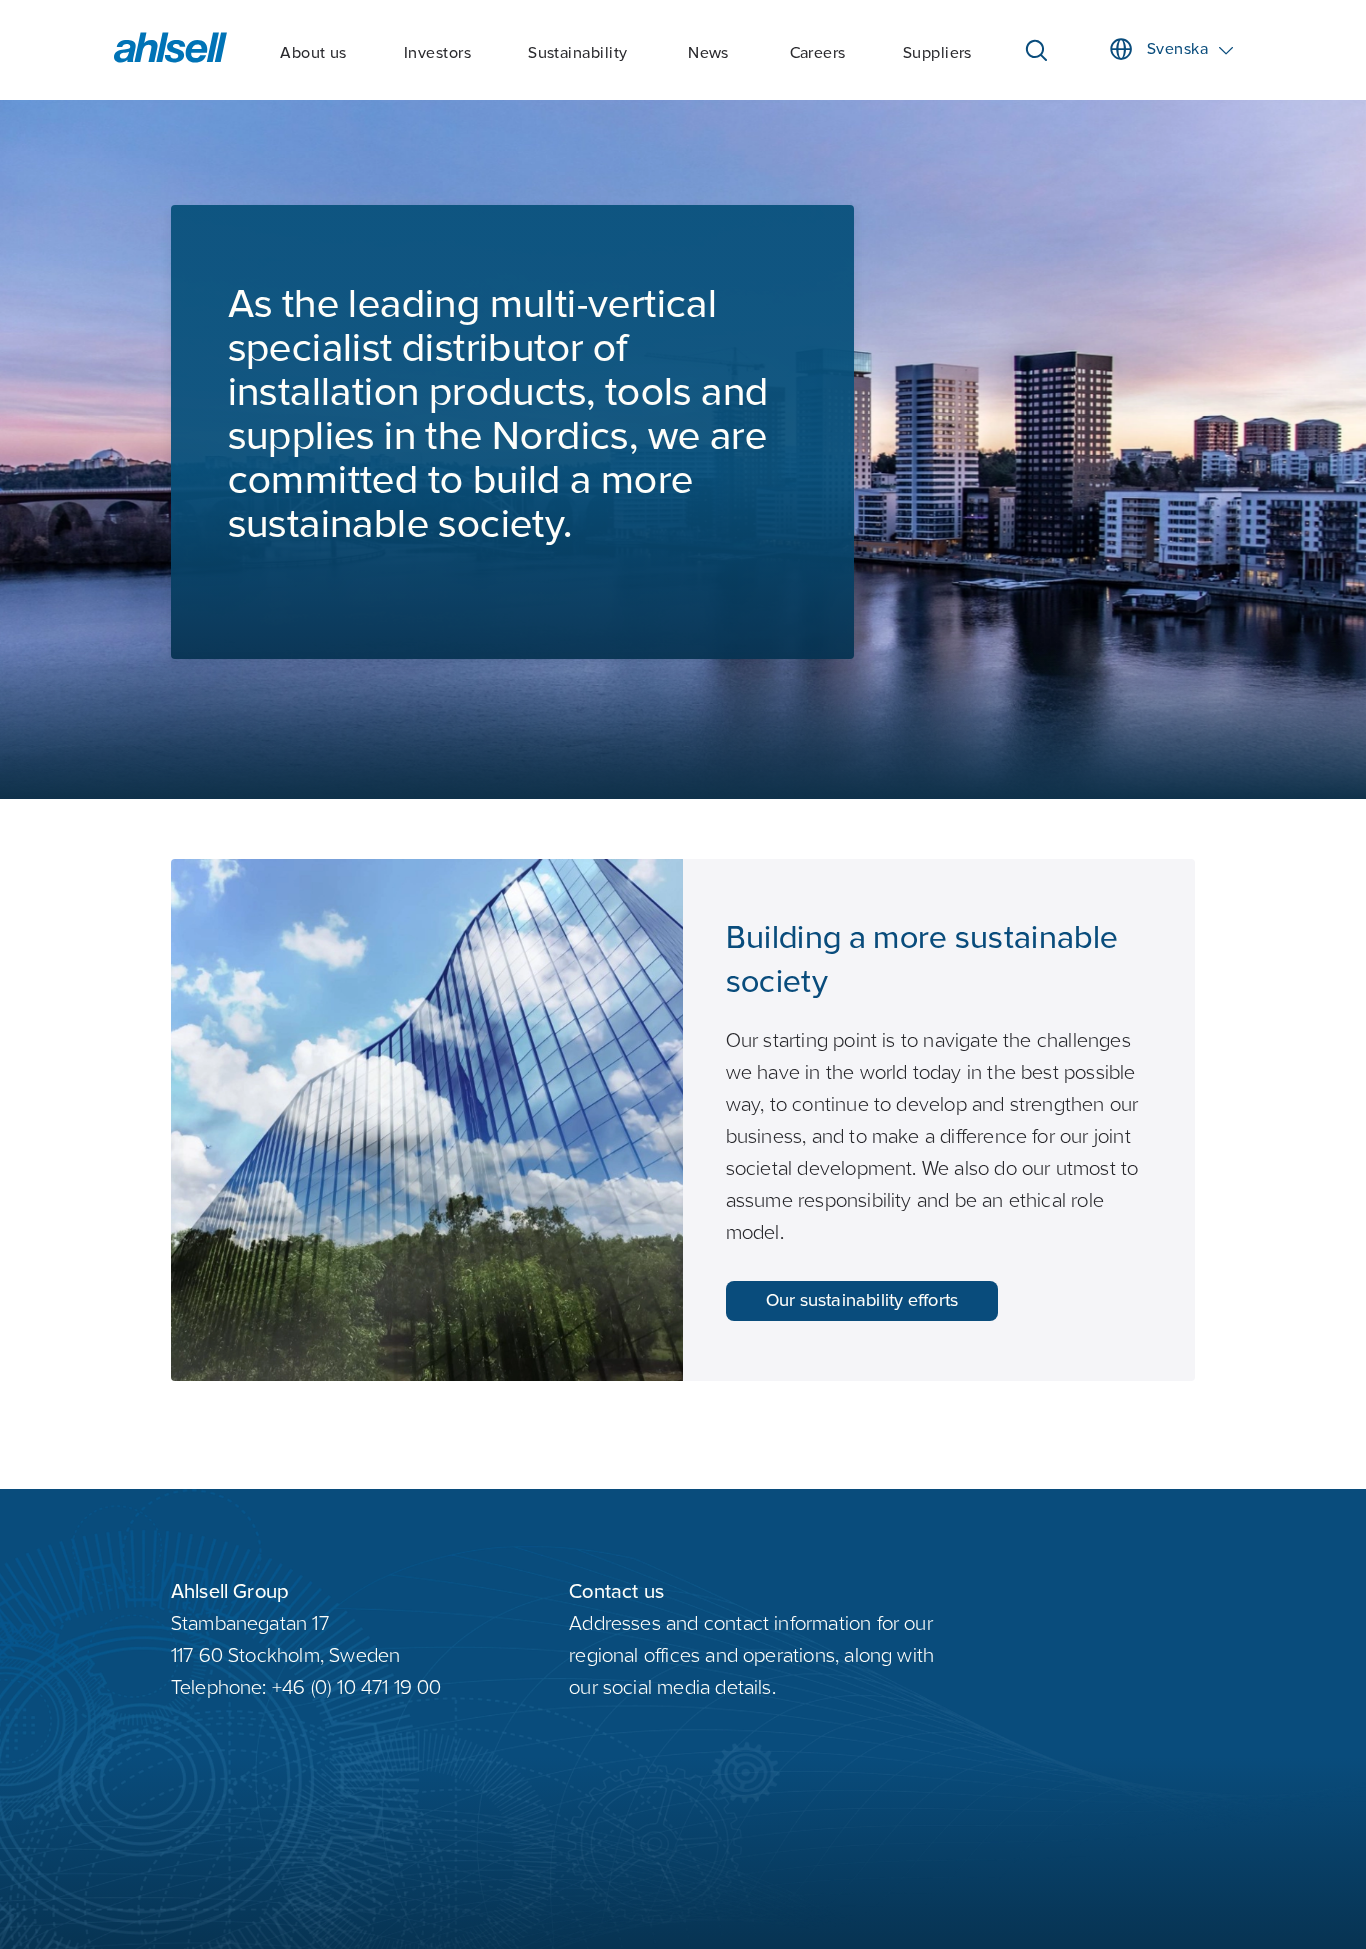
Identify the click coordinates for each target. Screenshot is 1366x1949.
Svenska (1177, 50)
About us (313, 54)
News (708, 54)
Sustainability (577, 54)
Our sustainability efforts (862, 1301)
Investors (437, 54)
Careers (818, 54)
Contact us (616, 1593)
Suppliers (937, 54)
